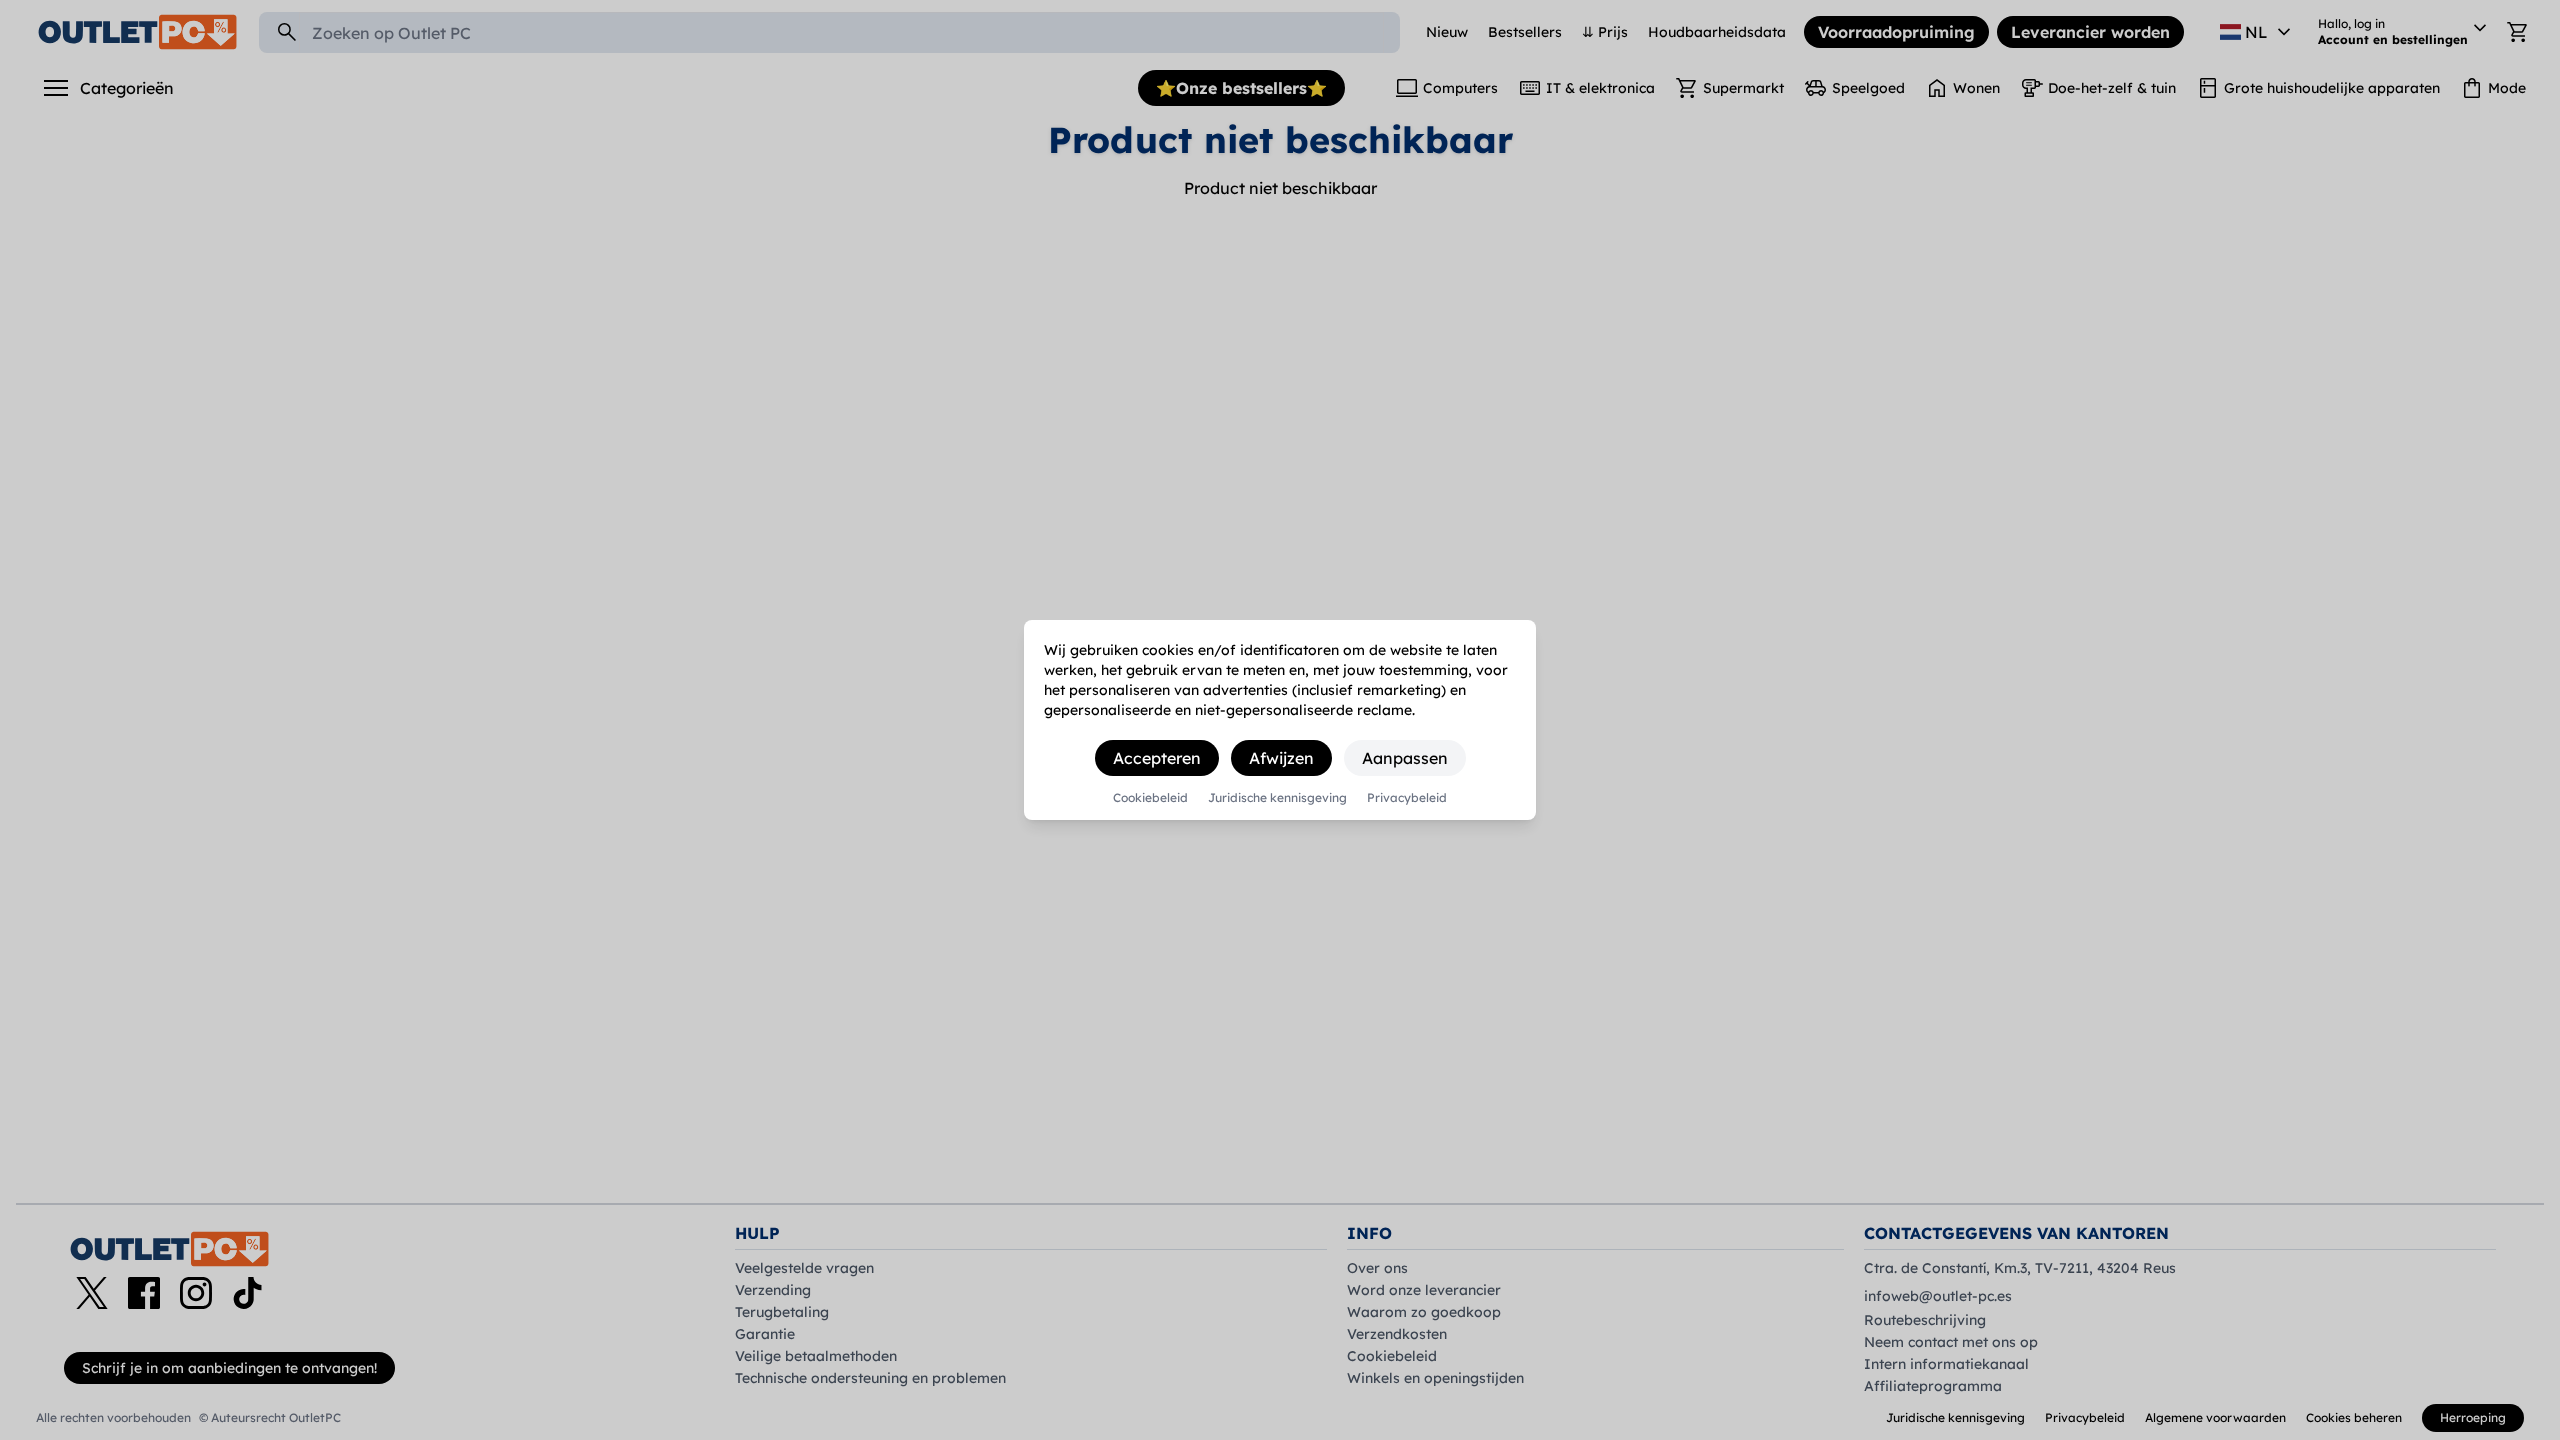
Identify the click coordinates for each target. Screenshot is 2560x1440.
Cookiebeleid (1150, 798)
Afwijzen (1281, 758)
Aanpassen (1405, 758)
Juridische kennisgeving (1277, 798)
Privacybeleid (1407, 798)
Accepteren (1157, 758)
